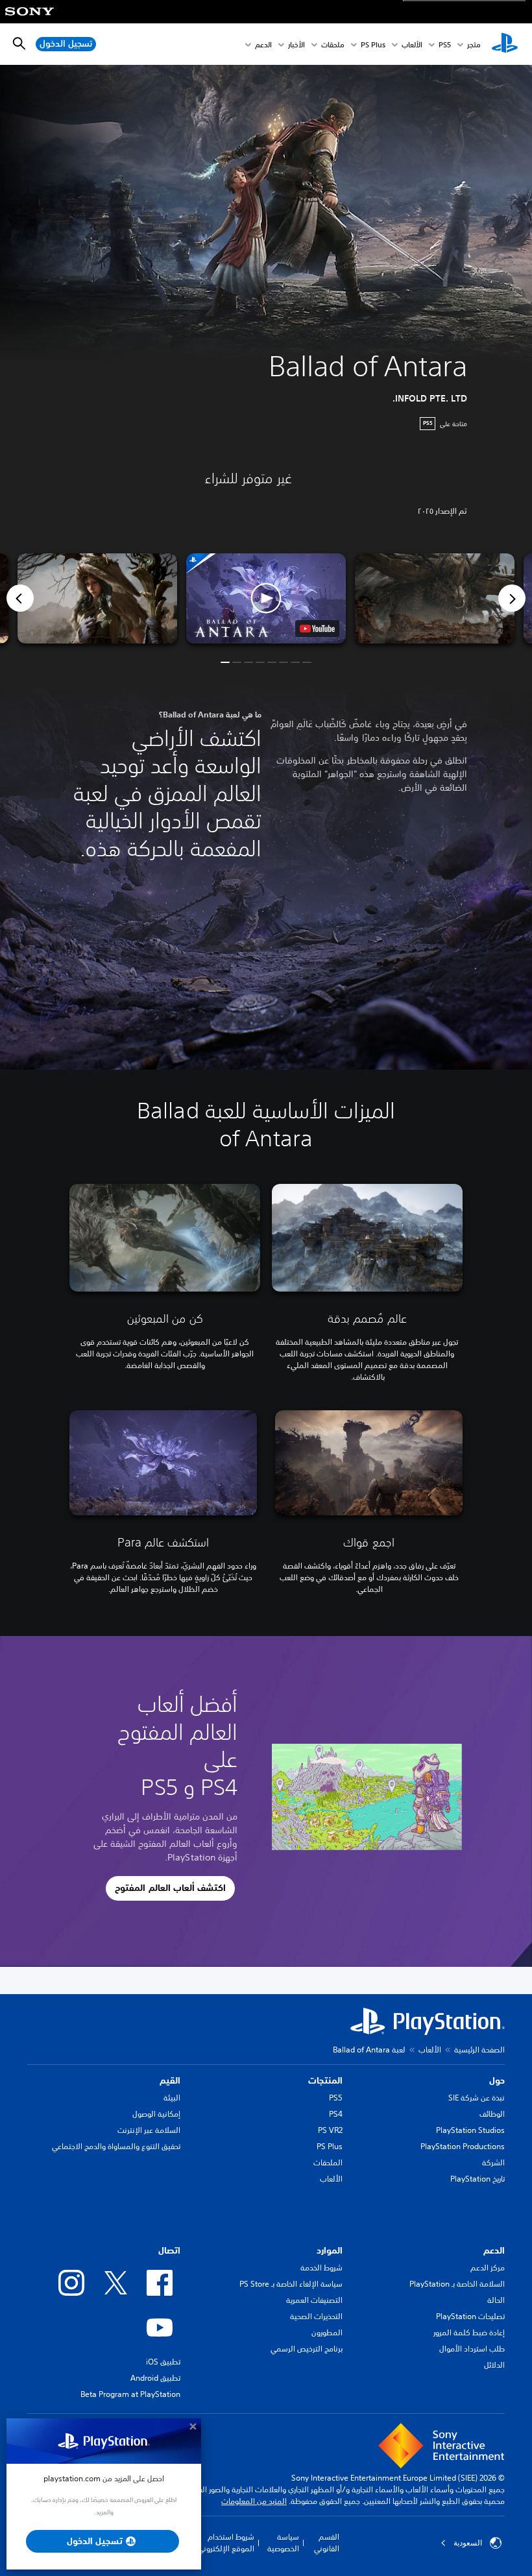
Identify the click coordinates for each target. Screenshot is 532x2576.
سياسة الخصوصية (283, 2543)
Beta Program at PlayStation (130, 2394)
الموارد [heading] (330, 2250)
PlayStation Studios (470, 2130)
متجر (474, 44)
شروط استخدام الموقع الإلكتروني (226, 2543)
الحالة (496, 2300)
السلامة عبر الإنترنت (149, 2130)
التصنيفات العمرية (314, 2300)
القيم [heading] (170, 2080)
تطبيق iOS (163, 2362)
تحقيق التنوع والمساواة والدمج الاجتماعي (116, 2146)
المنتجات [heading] (325, 2080)
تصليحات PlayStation (470, 2316)
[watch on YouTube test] (317, 629)
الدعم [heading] (494, 2250)
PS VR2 (330, 2130)
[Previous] (20, 598)
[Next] (512, 598)
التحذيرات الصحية (316, 2316)
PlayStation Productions (463, 2146)
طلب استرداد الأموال (472, 2349)
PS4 (336, 2114)
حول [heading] (497, 2080)
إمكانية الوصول (156, 2114)
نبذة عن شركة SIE (477, 2098)
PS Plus (373, 44)
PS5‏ (445, 44)
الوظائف (492, 2114)
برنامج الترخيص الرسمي (307, 2349)
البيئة (172, 2098)
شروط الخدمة (321, 2268)
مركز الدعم (488, 2268)
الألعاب (412, 44)
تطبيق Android (155, 2378)
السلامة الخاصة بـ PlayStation (457, 2284)
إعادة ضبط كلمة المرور (469, 2332)
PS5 (336, 2098)
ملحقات (333, 44)
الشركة (493, 2162)
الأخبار (296, 44)
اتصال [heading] (169, 2250)
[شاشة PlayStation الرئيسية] (505, 44)
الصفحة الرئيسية (479, 2050)
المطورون (327, 2332)
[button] (266, 598)
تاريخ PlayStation (478, 2179)
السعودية (468, 2543)
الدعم (263, 44)
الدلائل (494, 2365)
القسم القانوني (327, 2543)
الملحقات (328, 2162)
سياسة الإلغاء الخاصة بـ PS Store (291, 2284)
